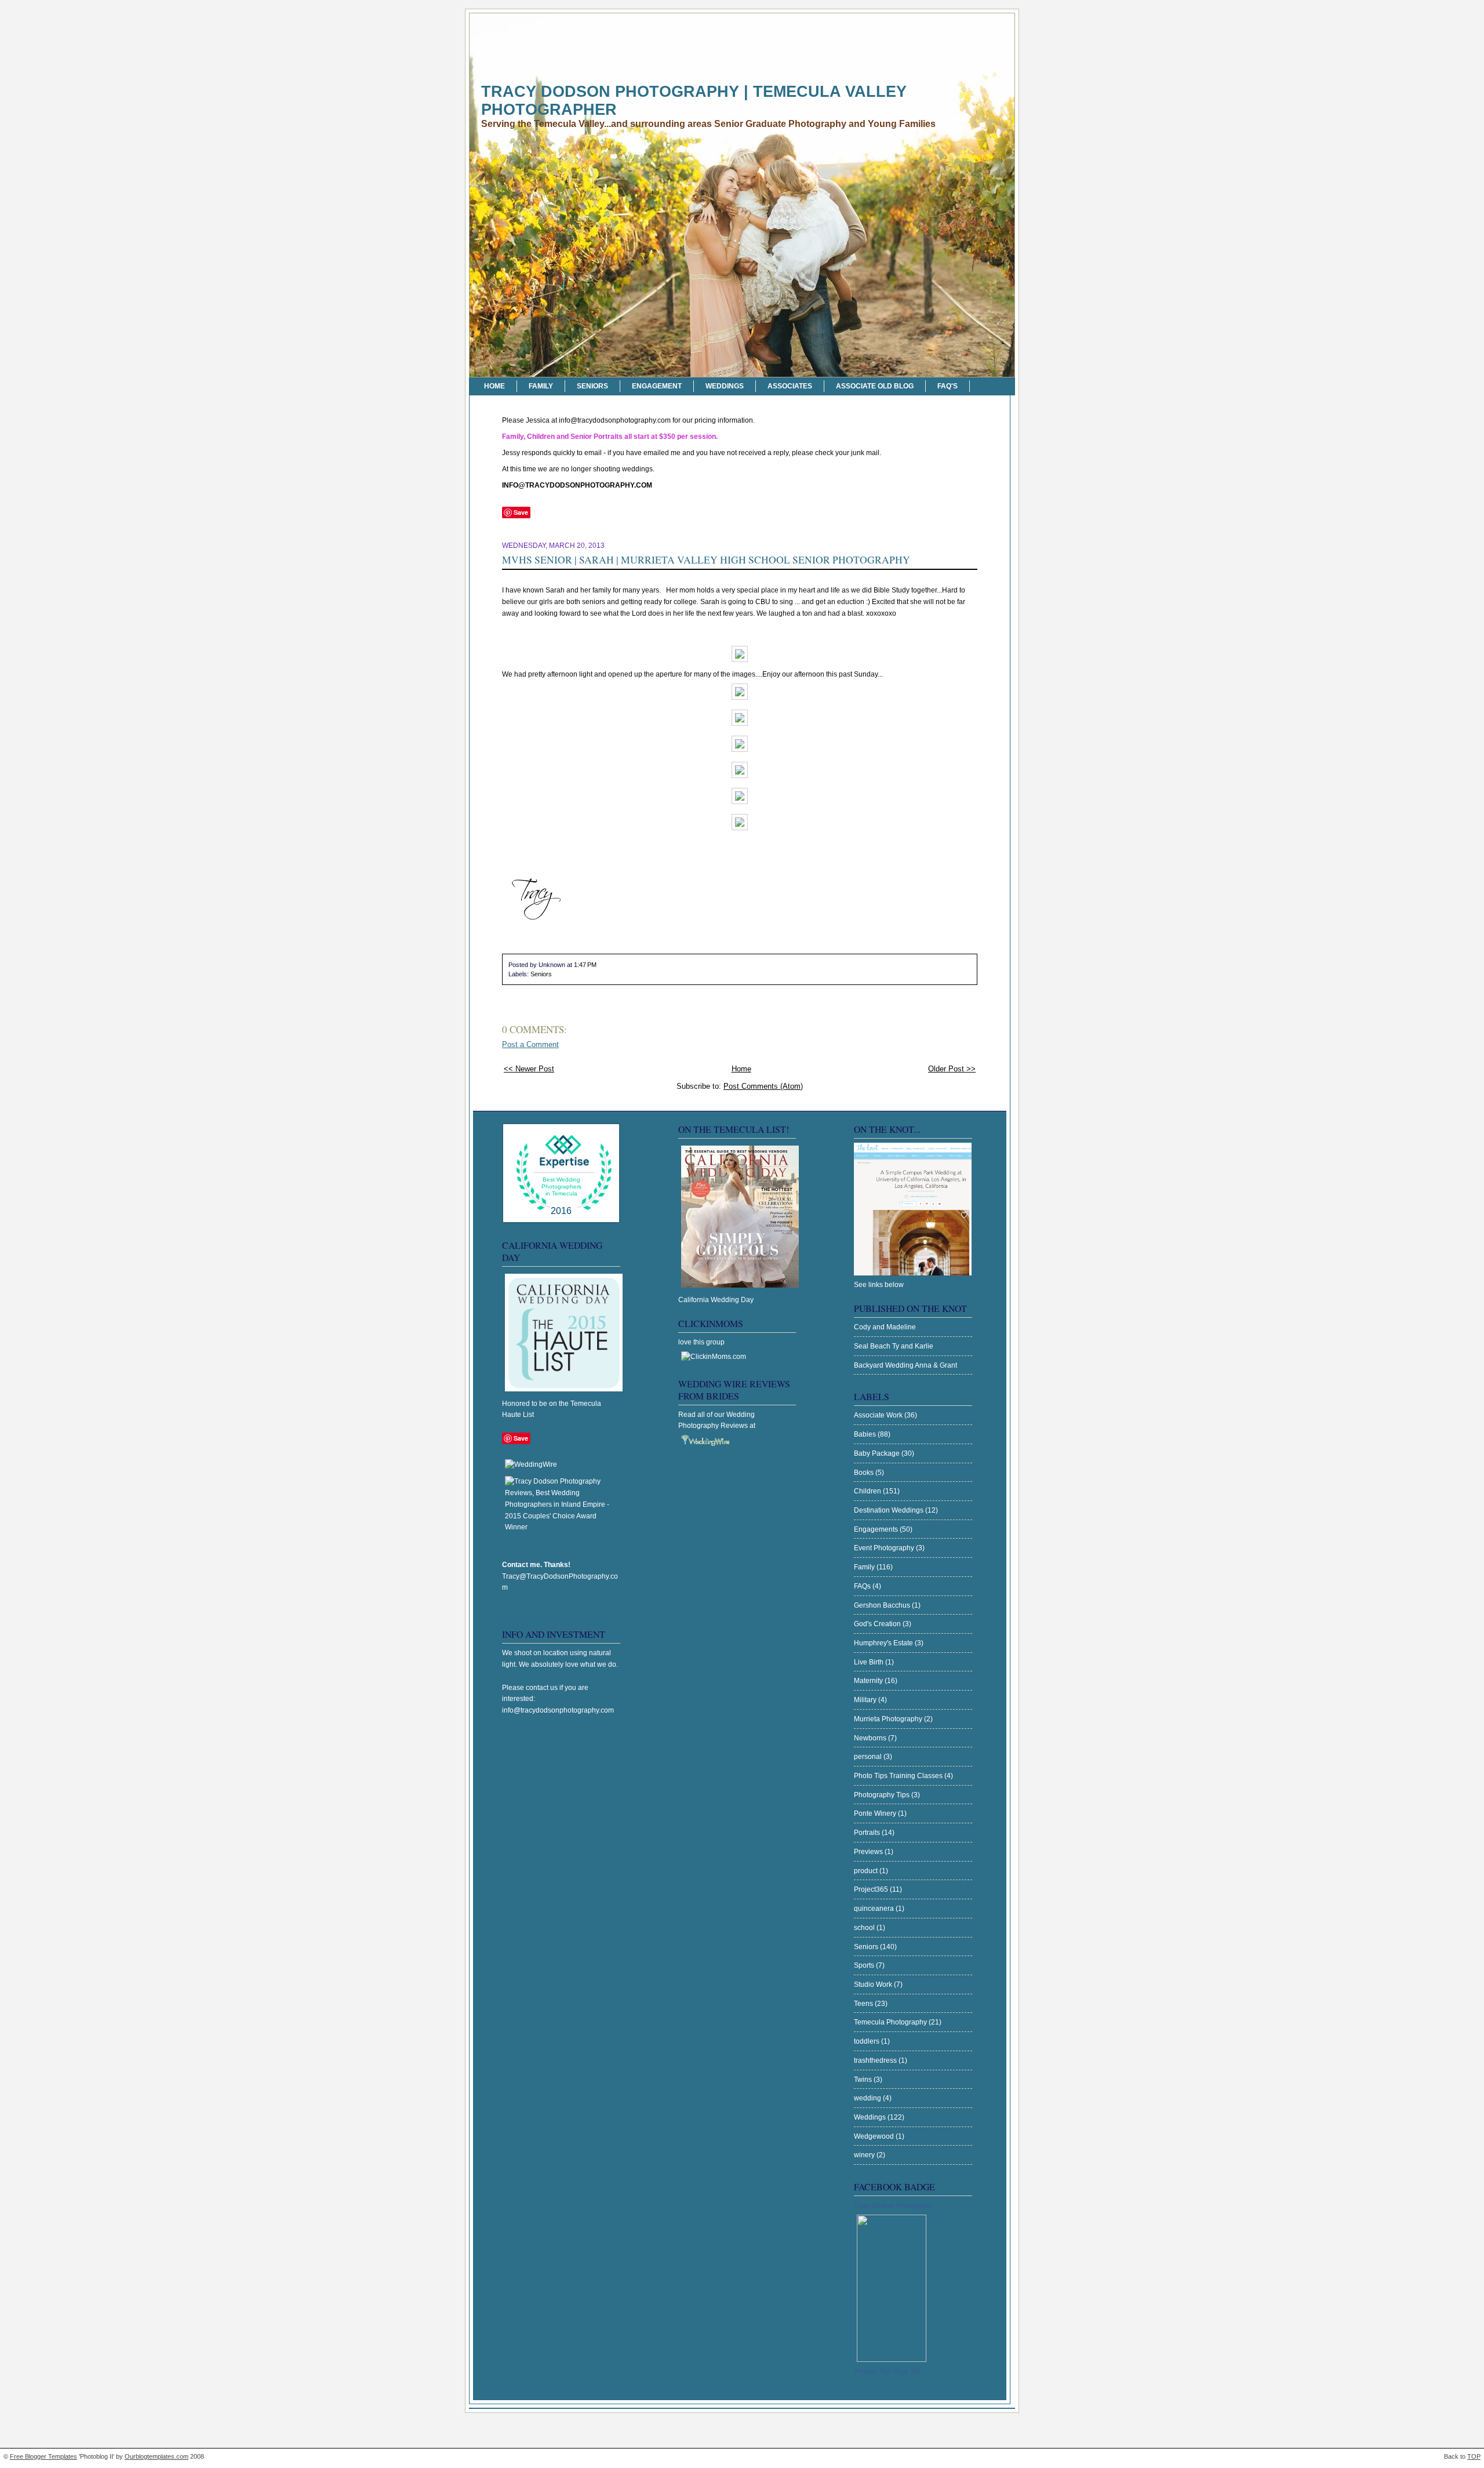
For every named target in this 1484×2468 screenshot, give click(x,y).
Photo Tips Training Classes (899, 1776)
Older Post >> (952, 1069)
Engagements (877, 1529)
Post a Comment (530, 1044)
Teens (864, 2004)
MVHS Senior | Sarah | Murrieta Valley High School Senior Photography (706, 559)
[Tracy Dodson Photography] (892, 2360)
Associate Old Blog (875, 386)
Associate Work (879, 1415)
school (865, 1928)
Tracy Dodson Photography (893, 2205)
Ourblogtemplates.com (157, 2456)
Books (865, 1473)
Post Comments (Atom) (763, 1086)
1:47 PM (585, 965)
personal (869, 1757)
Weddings (725, 386)
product (867, 1871)
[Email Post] (599, 965)
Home (494, 386)
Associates (790, 386)
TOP (1474, 2456)
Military (866, 1700)
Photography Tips (883, 1795)
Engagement (657, 386)
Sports (865, 1965)
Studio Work (874, 1984)
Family (541, 386)
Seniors (592, 386)
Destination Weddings (890, 1510)
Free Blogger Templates (43, 2456)
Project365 (872, 1889)
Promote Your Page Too (887, 2371)
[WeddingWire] (531, 1464)
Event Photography (885, 1548)
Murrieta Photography (889, 1719)
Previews (869, 1852)
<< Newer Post (529, 1069)
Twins (864, 2080)
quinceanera (875, 1909)
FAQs (863, 1586)
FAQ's (947, 386)
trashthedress (876, 2060)
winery (865, 2155)
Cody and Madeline (885, 1327)
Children (868, 1491)
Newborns (871, 1738)
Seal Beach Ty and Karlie (894, 1346)
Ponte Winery (876, 1813)
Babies (866, 1434)
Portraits (868, 1833)
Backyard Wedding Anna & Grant (905, 1365)
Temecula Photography (891, 2022)
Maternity (869, 1681)
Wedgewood (875, 2136)
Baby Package (878, 1453)
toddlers (868, 2041)
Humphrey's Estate (884, 1643)
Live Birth (870, 1662)
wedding (868, 2098)
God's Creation (878, 1624)
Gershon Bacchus (883, 1605)
